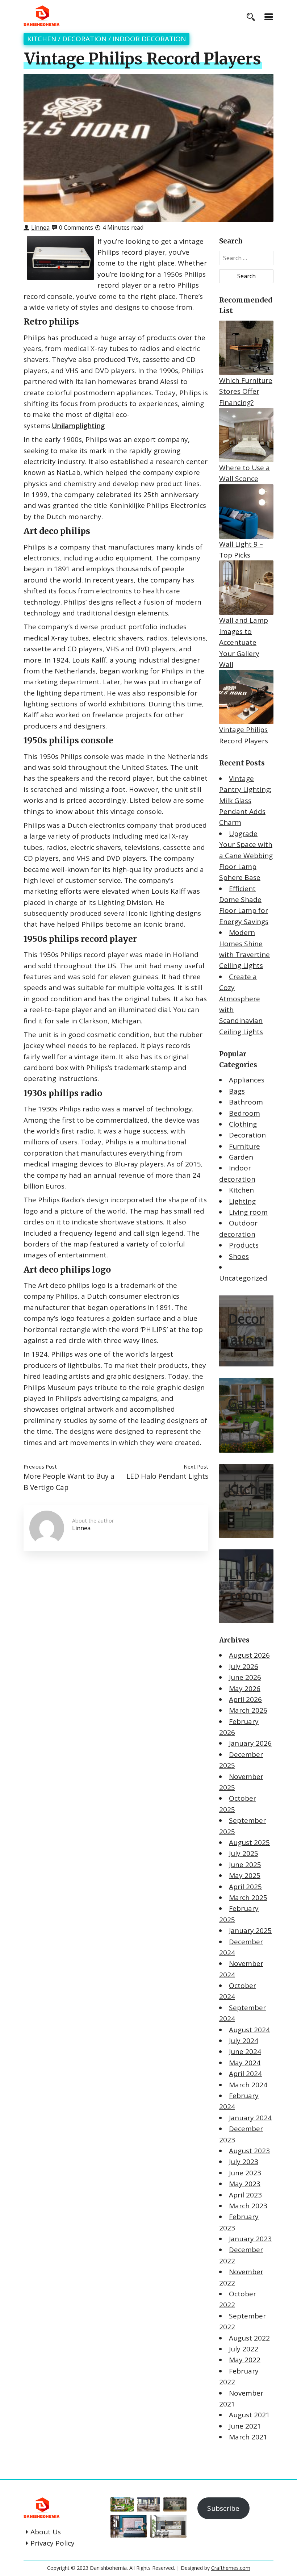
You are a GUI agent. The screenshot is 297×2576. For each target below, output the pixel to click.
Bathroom (246, 1102)
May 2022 (245, 2360)
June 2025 (245, 1865)
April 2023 (245, 2195)
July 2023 (244, 2162)
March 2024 (248, 2085)
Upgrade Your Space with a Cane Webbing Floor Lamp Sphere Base (246, 856)
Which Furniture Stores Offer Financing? (246, 391)
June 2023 (245, 2173)
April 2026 (245, 1699)
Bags (237, 1091)
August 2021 (249, 2415)
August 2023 (249, 2151)
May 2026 (245, 1688)
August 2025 (249, 1842)
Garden (241, 1157)
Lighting (242, 1201)
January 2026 (250, 1743)
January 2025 (250, 1930)
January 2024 (250, 2118)
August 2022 (249, 2338)
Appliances (247, 1080)
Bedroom (244, 1113)
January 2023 (250, 2239)
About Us (46, 2532)
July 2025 (244, 1853)
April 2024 (245, 2074)
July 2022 (244, 2349)
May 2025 (245, 1875)
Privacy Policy (53, 2543)
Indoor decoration (149, 39)
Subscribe (223, 2508)
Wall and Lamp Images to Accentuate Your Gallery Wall (244, 642)
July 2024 (244, 2041)
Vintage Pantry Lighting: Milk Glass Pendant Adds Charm (245, 801)
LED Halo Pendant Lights (167, 1476)
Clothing (243, 1124)
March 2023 (248, 2206)
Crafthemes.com (231, 2568)
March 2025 (248, 1897)
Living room (248, 1212)
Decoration (84, 39)
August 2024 (249, 2030)
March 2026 (248, 1710)
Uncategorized (243, 1278)
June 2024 (245, 2051)
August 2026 (249, 1655)
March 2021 (248, 2437)
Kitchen (42, 39)
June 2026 (245, 1677)
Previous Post (40, 1466)
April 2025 (245, 1887)
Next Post (196, 1466)
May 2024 (245, 2063)
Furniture (244, 1146)
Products (244, 1245)
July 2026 (244, 1666)
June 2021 (245, 2426)
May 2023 (245, 2184)
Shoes (239, 1256)
